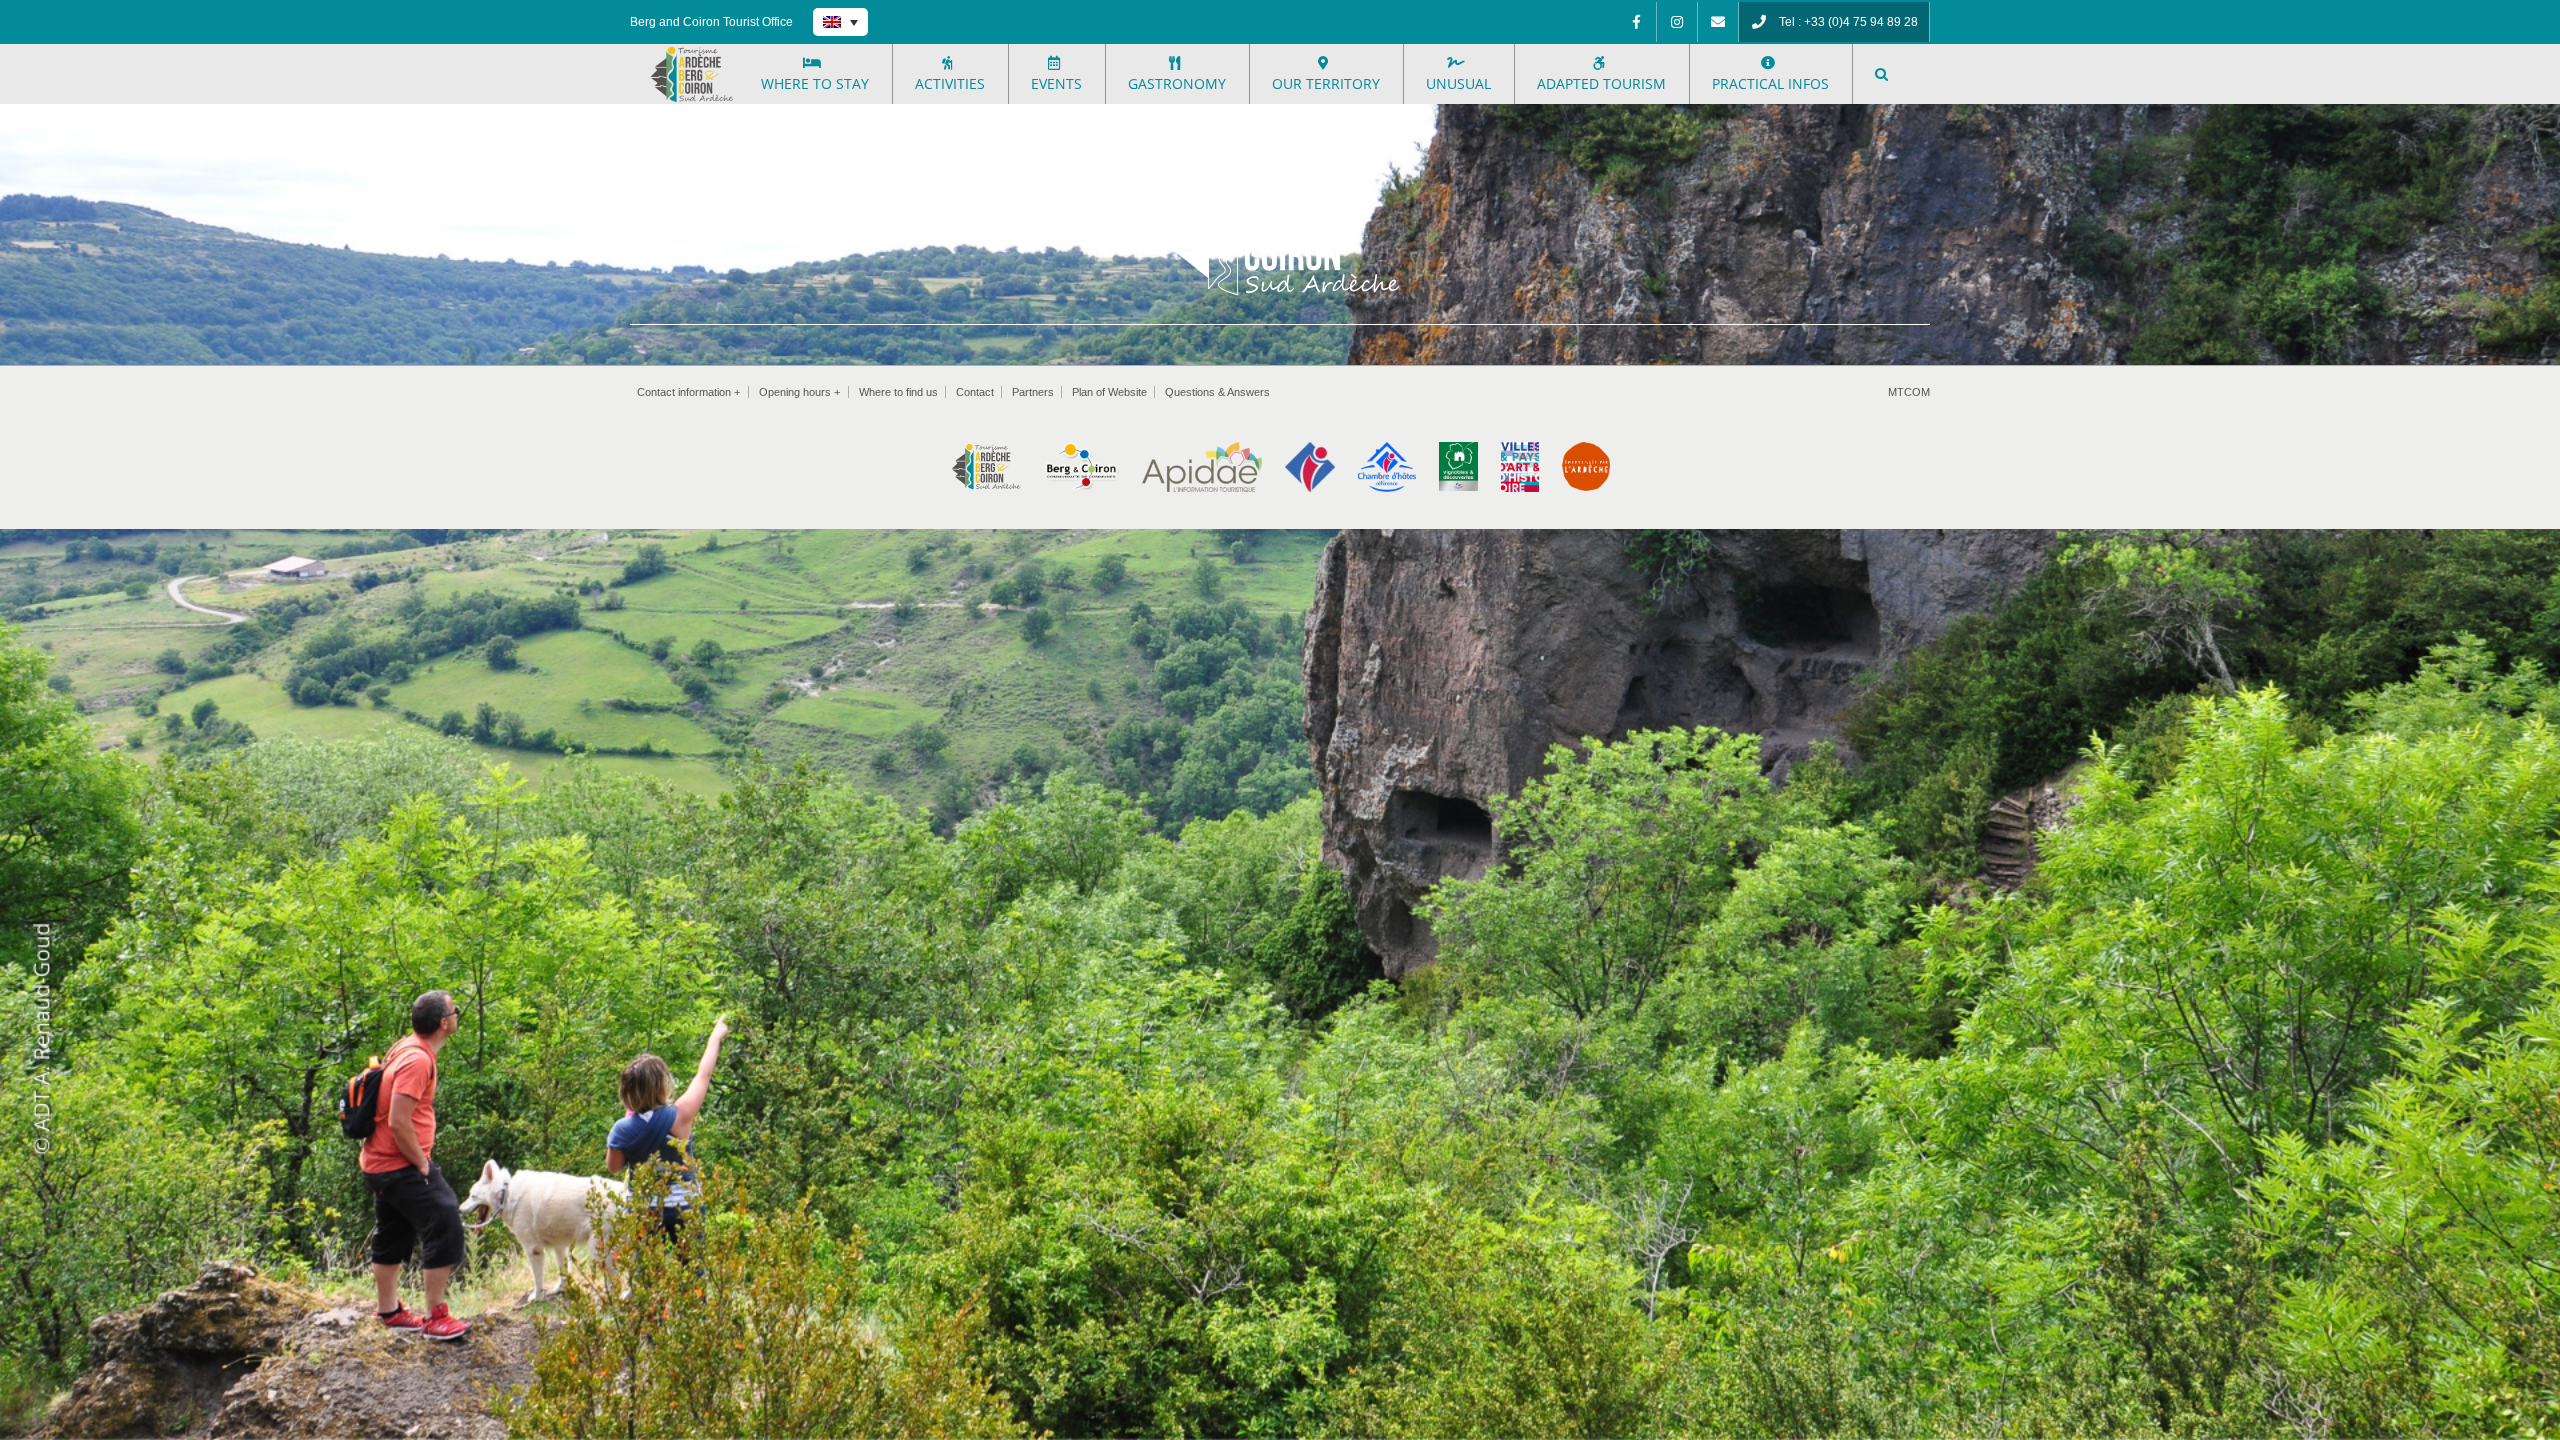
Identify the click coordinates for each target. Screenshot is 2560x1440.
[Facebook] (1636, 22)
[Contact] (1718, 22)
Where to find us (898, 392)
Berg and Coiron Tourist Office (711, 22)
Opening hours (799, 392)
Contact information (688, 392)
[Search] (1882, 74)
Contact (975, 392)
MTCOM (1909, 392)
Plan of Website (1109, 392)
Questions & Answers (1217, 392)
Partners (1033, 392)
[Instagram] (1677, 22)
